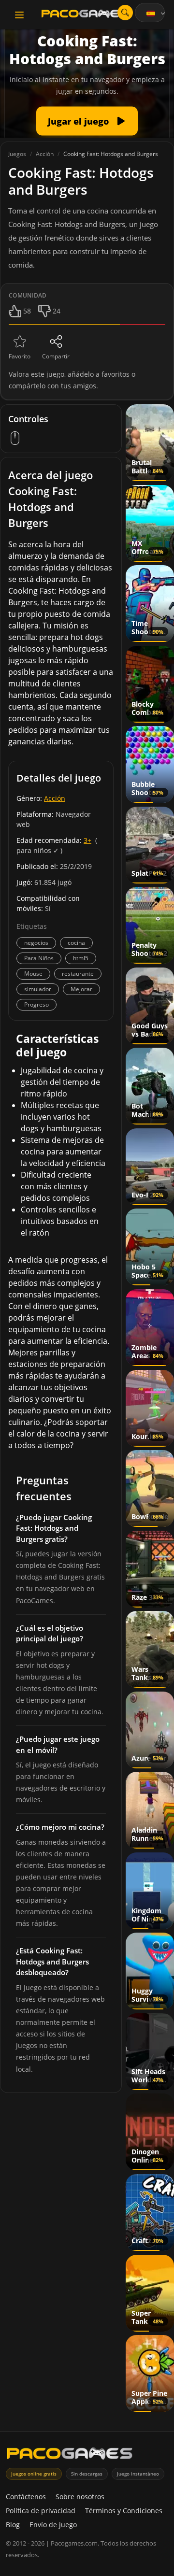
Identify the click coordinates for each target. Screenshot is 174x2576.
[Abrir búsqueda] (125, 13)
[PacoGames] (70, 2455)
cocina (76, 943)
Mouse (33, 974)
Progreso (36, 1004)
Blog (13, 2525)
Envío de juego (53, 2525)
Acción (55, 798)
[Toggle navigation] (19, 15)
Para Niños (39, 958)
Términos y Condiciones (124, 2511)
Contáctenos (26, 2497)
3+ (87, 840)
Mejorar (81, 989)
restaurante (78, 974)
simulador (38, 989)
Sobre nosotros (80, 2497)
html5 (81, 958)
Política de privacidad (41, 2511)
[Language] (157, 14)
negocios (36, 943)
